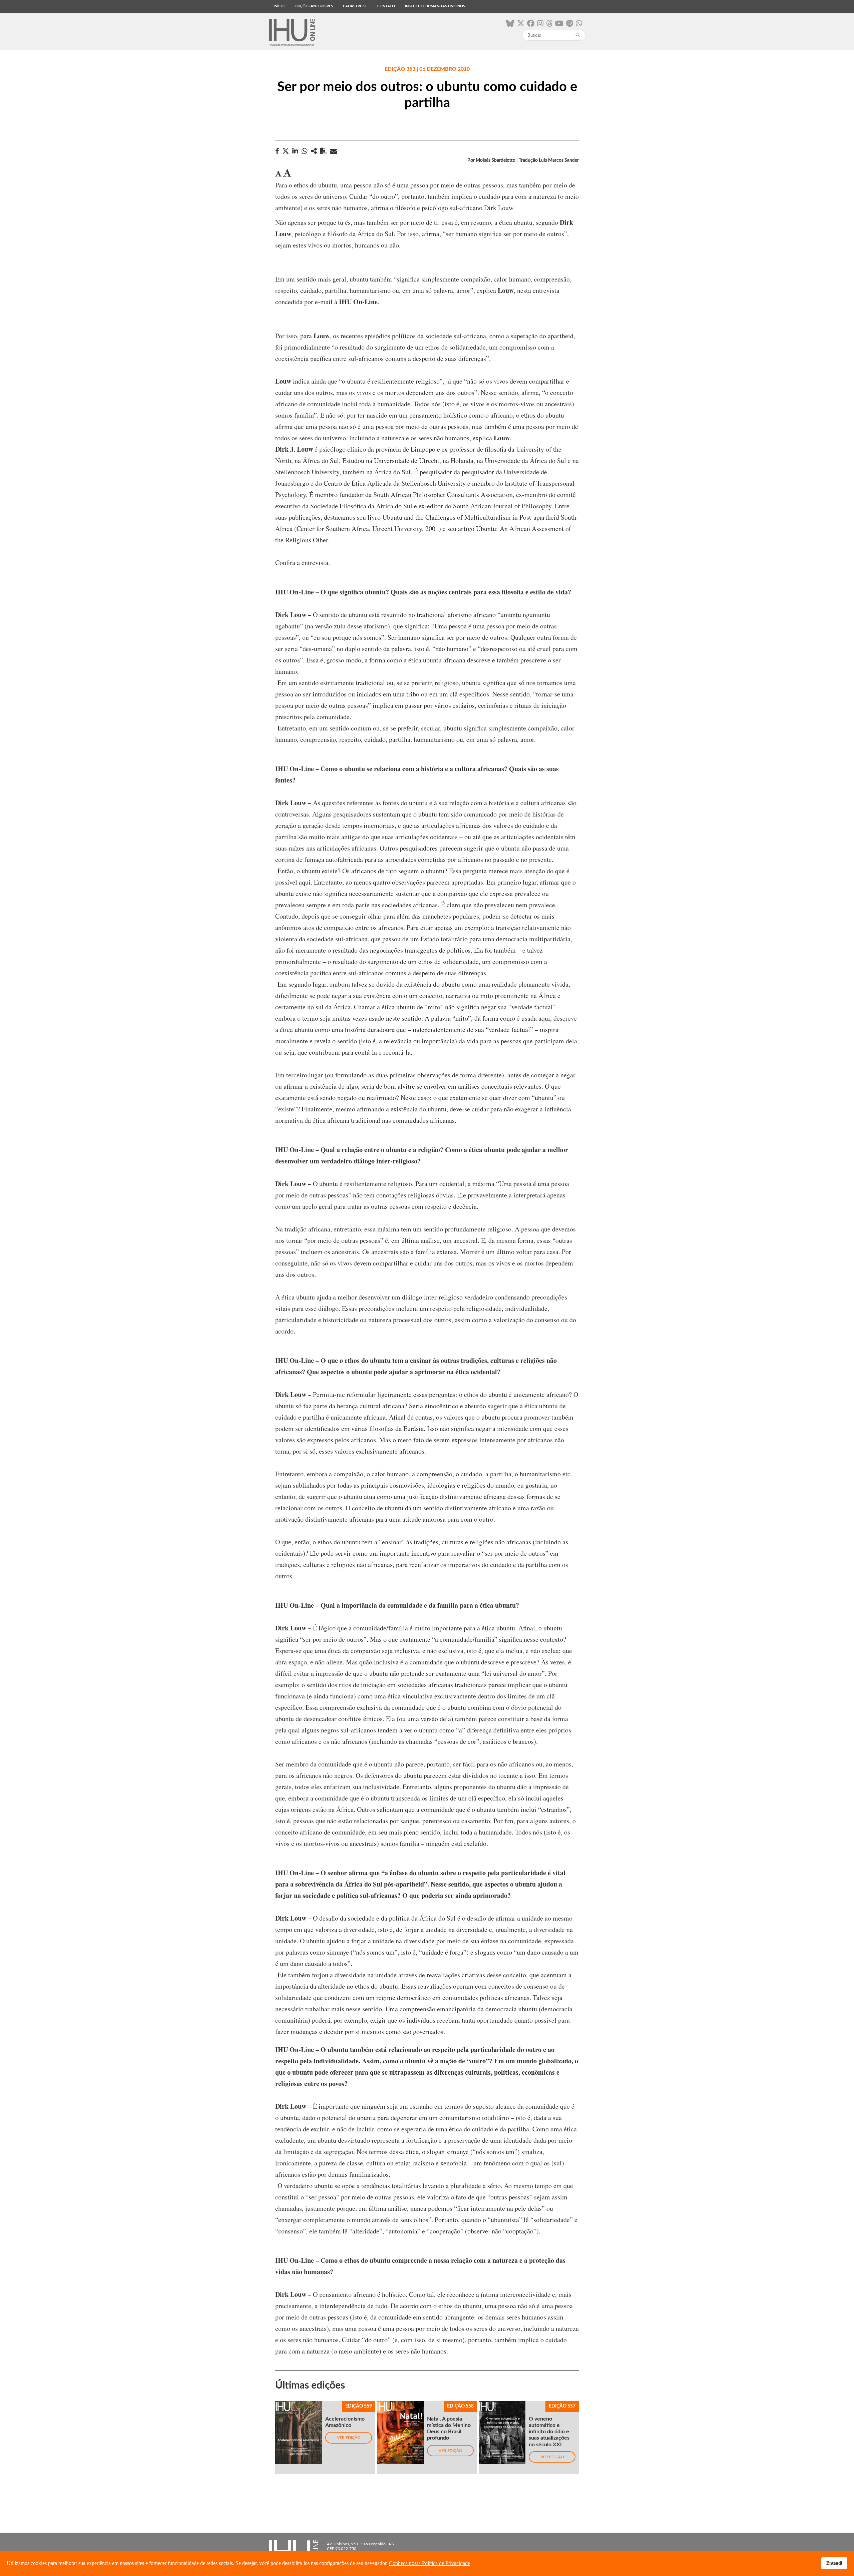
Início (279, 6)
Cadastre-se (355, 6)
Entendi (834, 2563)
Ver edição (349, 2438)
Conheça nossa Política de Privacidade (430, 2563)
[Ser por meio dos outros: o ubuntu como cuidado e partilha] (314, 151)
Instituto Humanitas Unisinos (435, 6)
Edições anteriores (314, 6)
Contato (386, 6)
